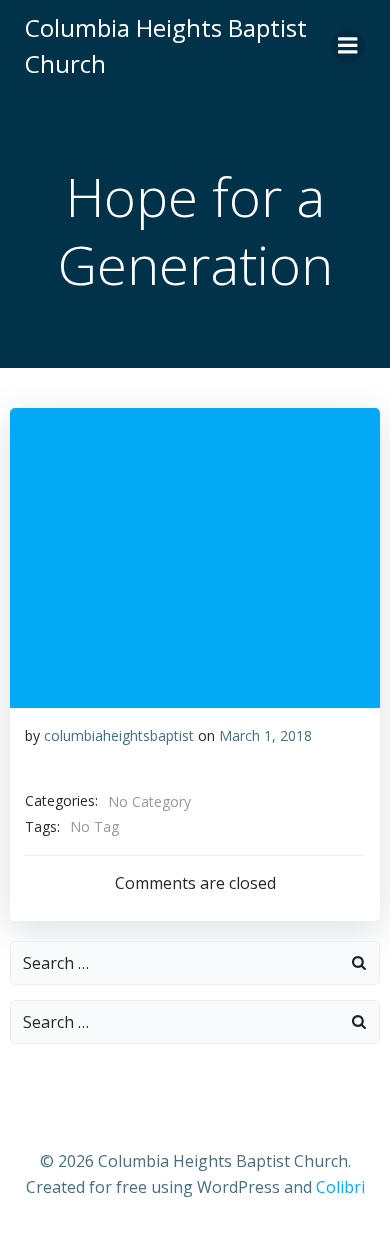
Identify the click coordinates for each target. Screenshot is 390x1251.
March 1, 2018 (265, 735)
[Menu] (348, 46)
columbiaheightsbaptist (119, 735)
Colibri (340, 1187)
